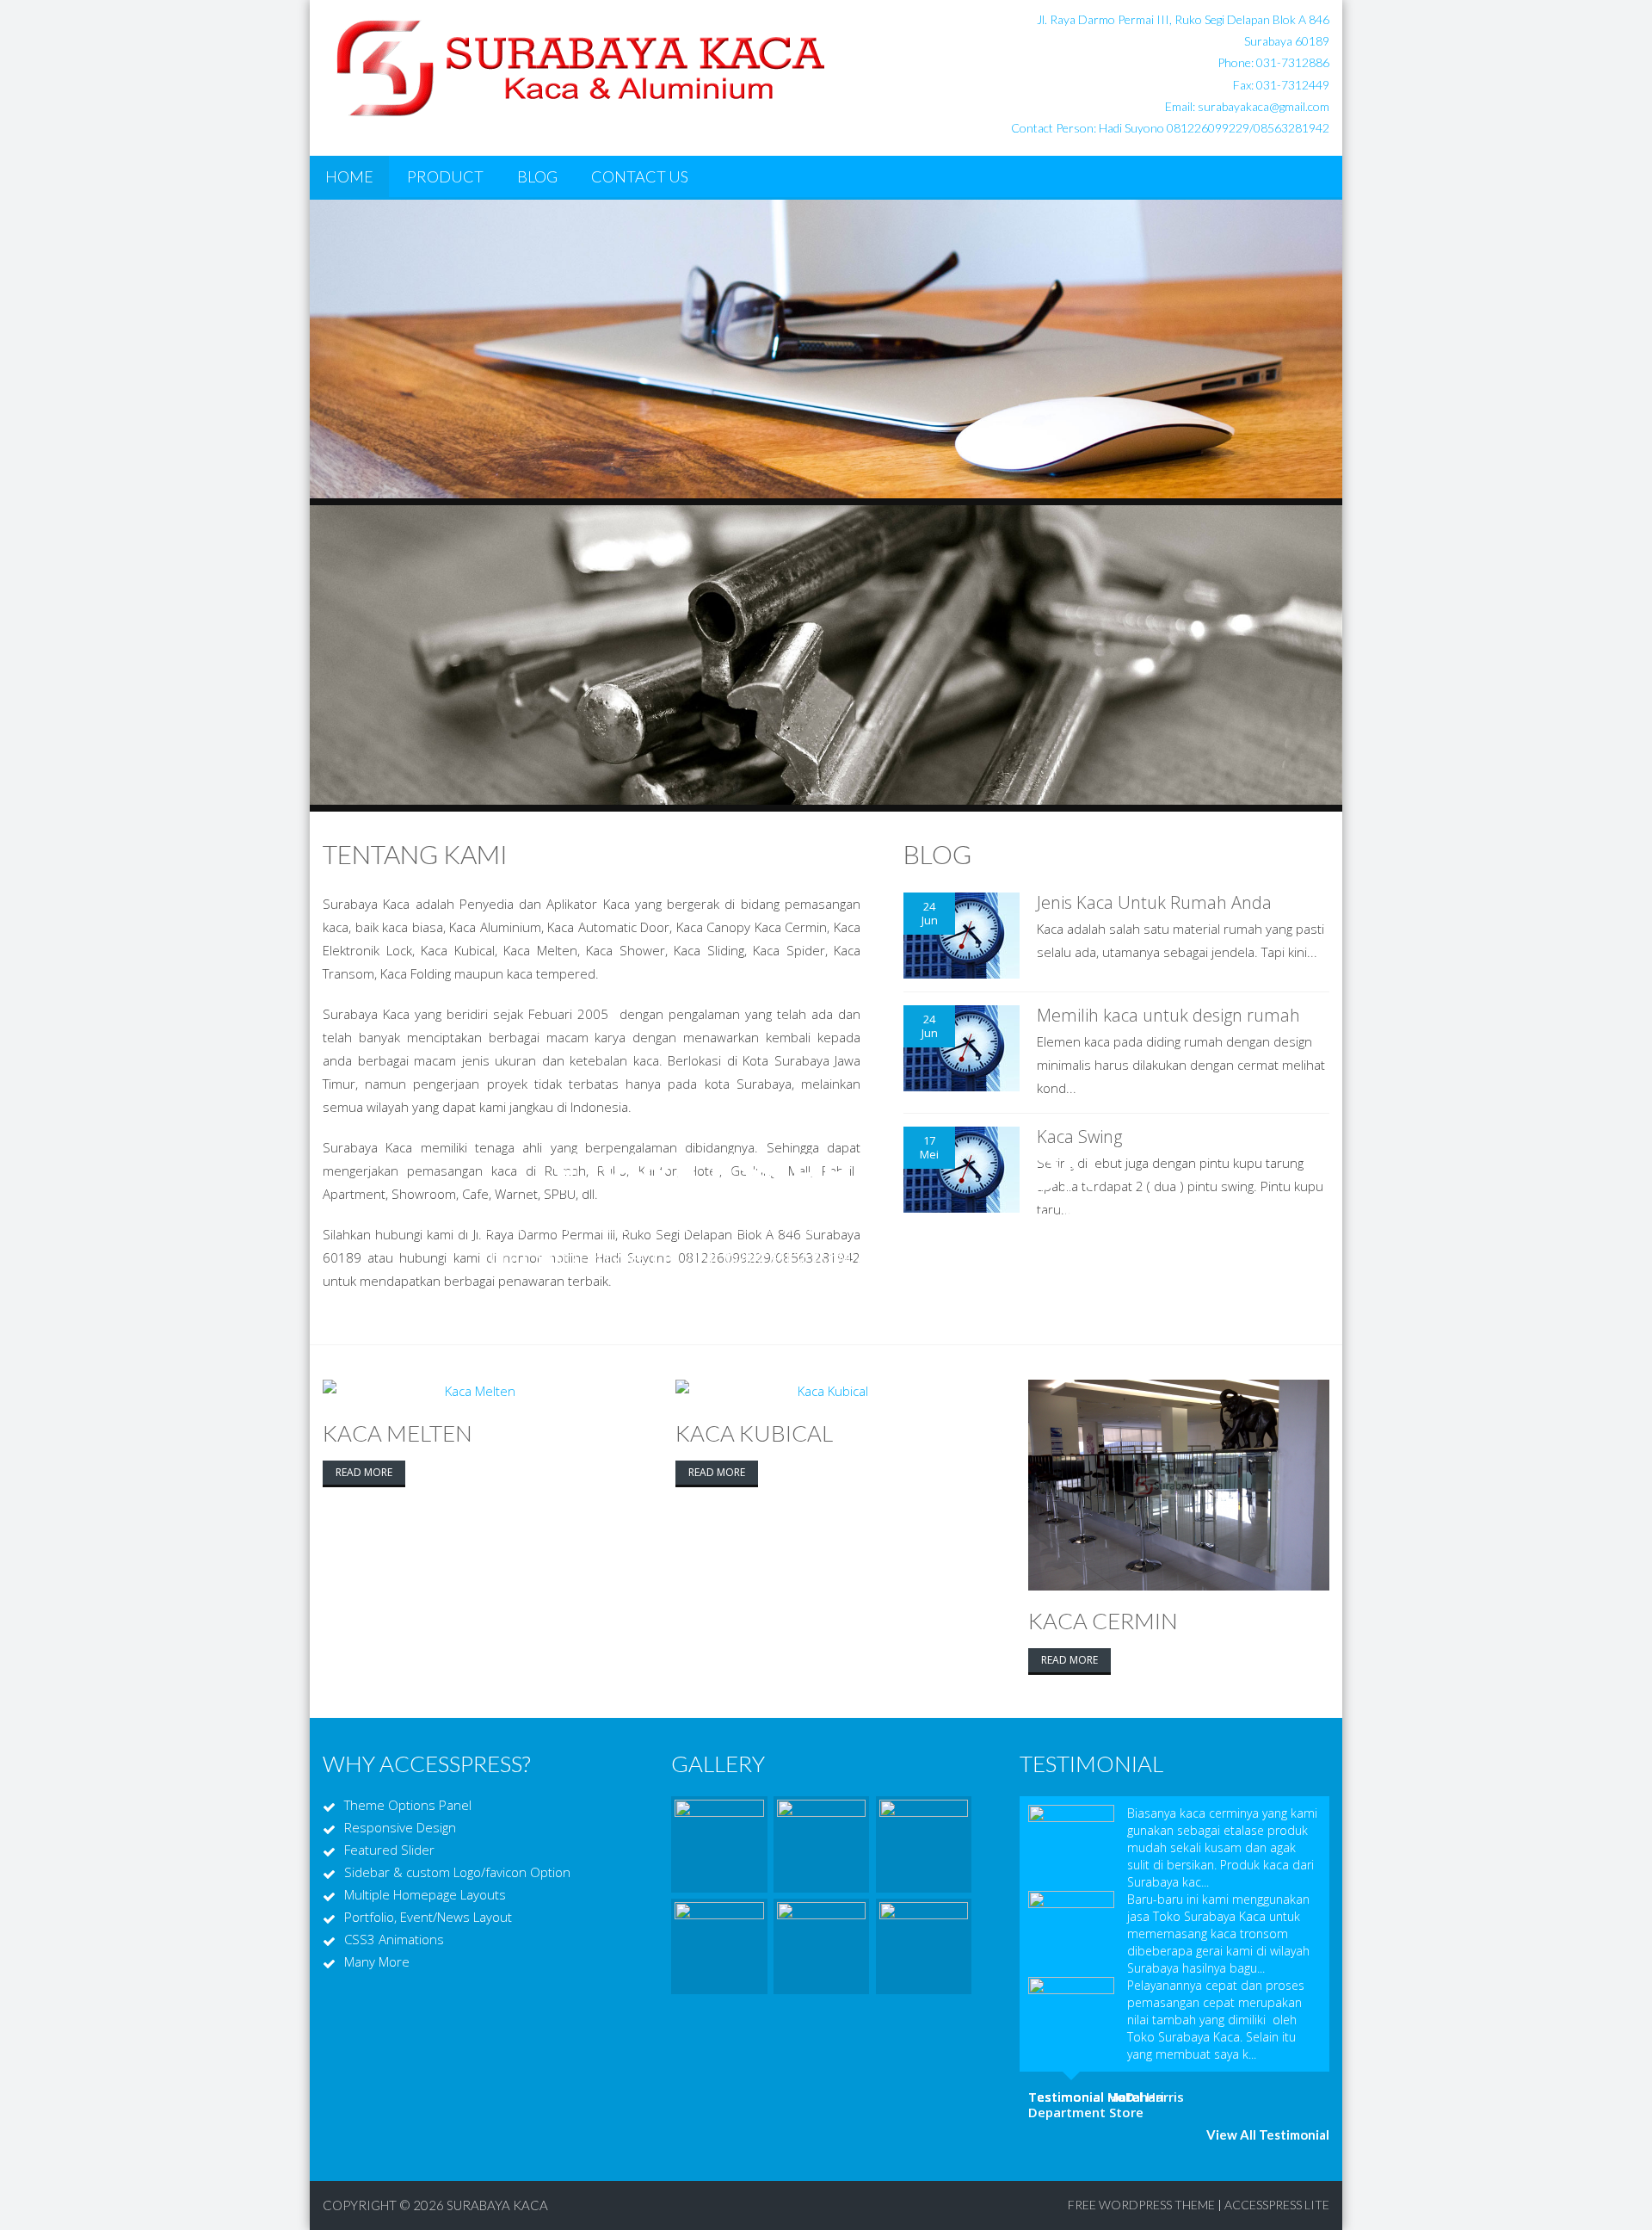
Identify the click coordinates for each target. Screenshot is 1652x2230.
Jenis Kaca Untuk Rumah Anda (1154, 902)
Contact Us (640, 176)
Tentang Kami (415, 854)
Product (445, 176)
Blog (537, 176)
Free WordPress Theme (1141, 2205)
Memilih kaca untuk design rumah (1168, 1015)
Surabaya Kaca (497, 2205)
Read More (364, 1472)
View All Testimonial (1268, 2134)
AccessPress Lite (1277, 2205)
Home (349, 176)
